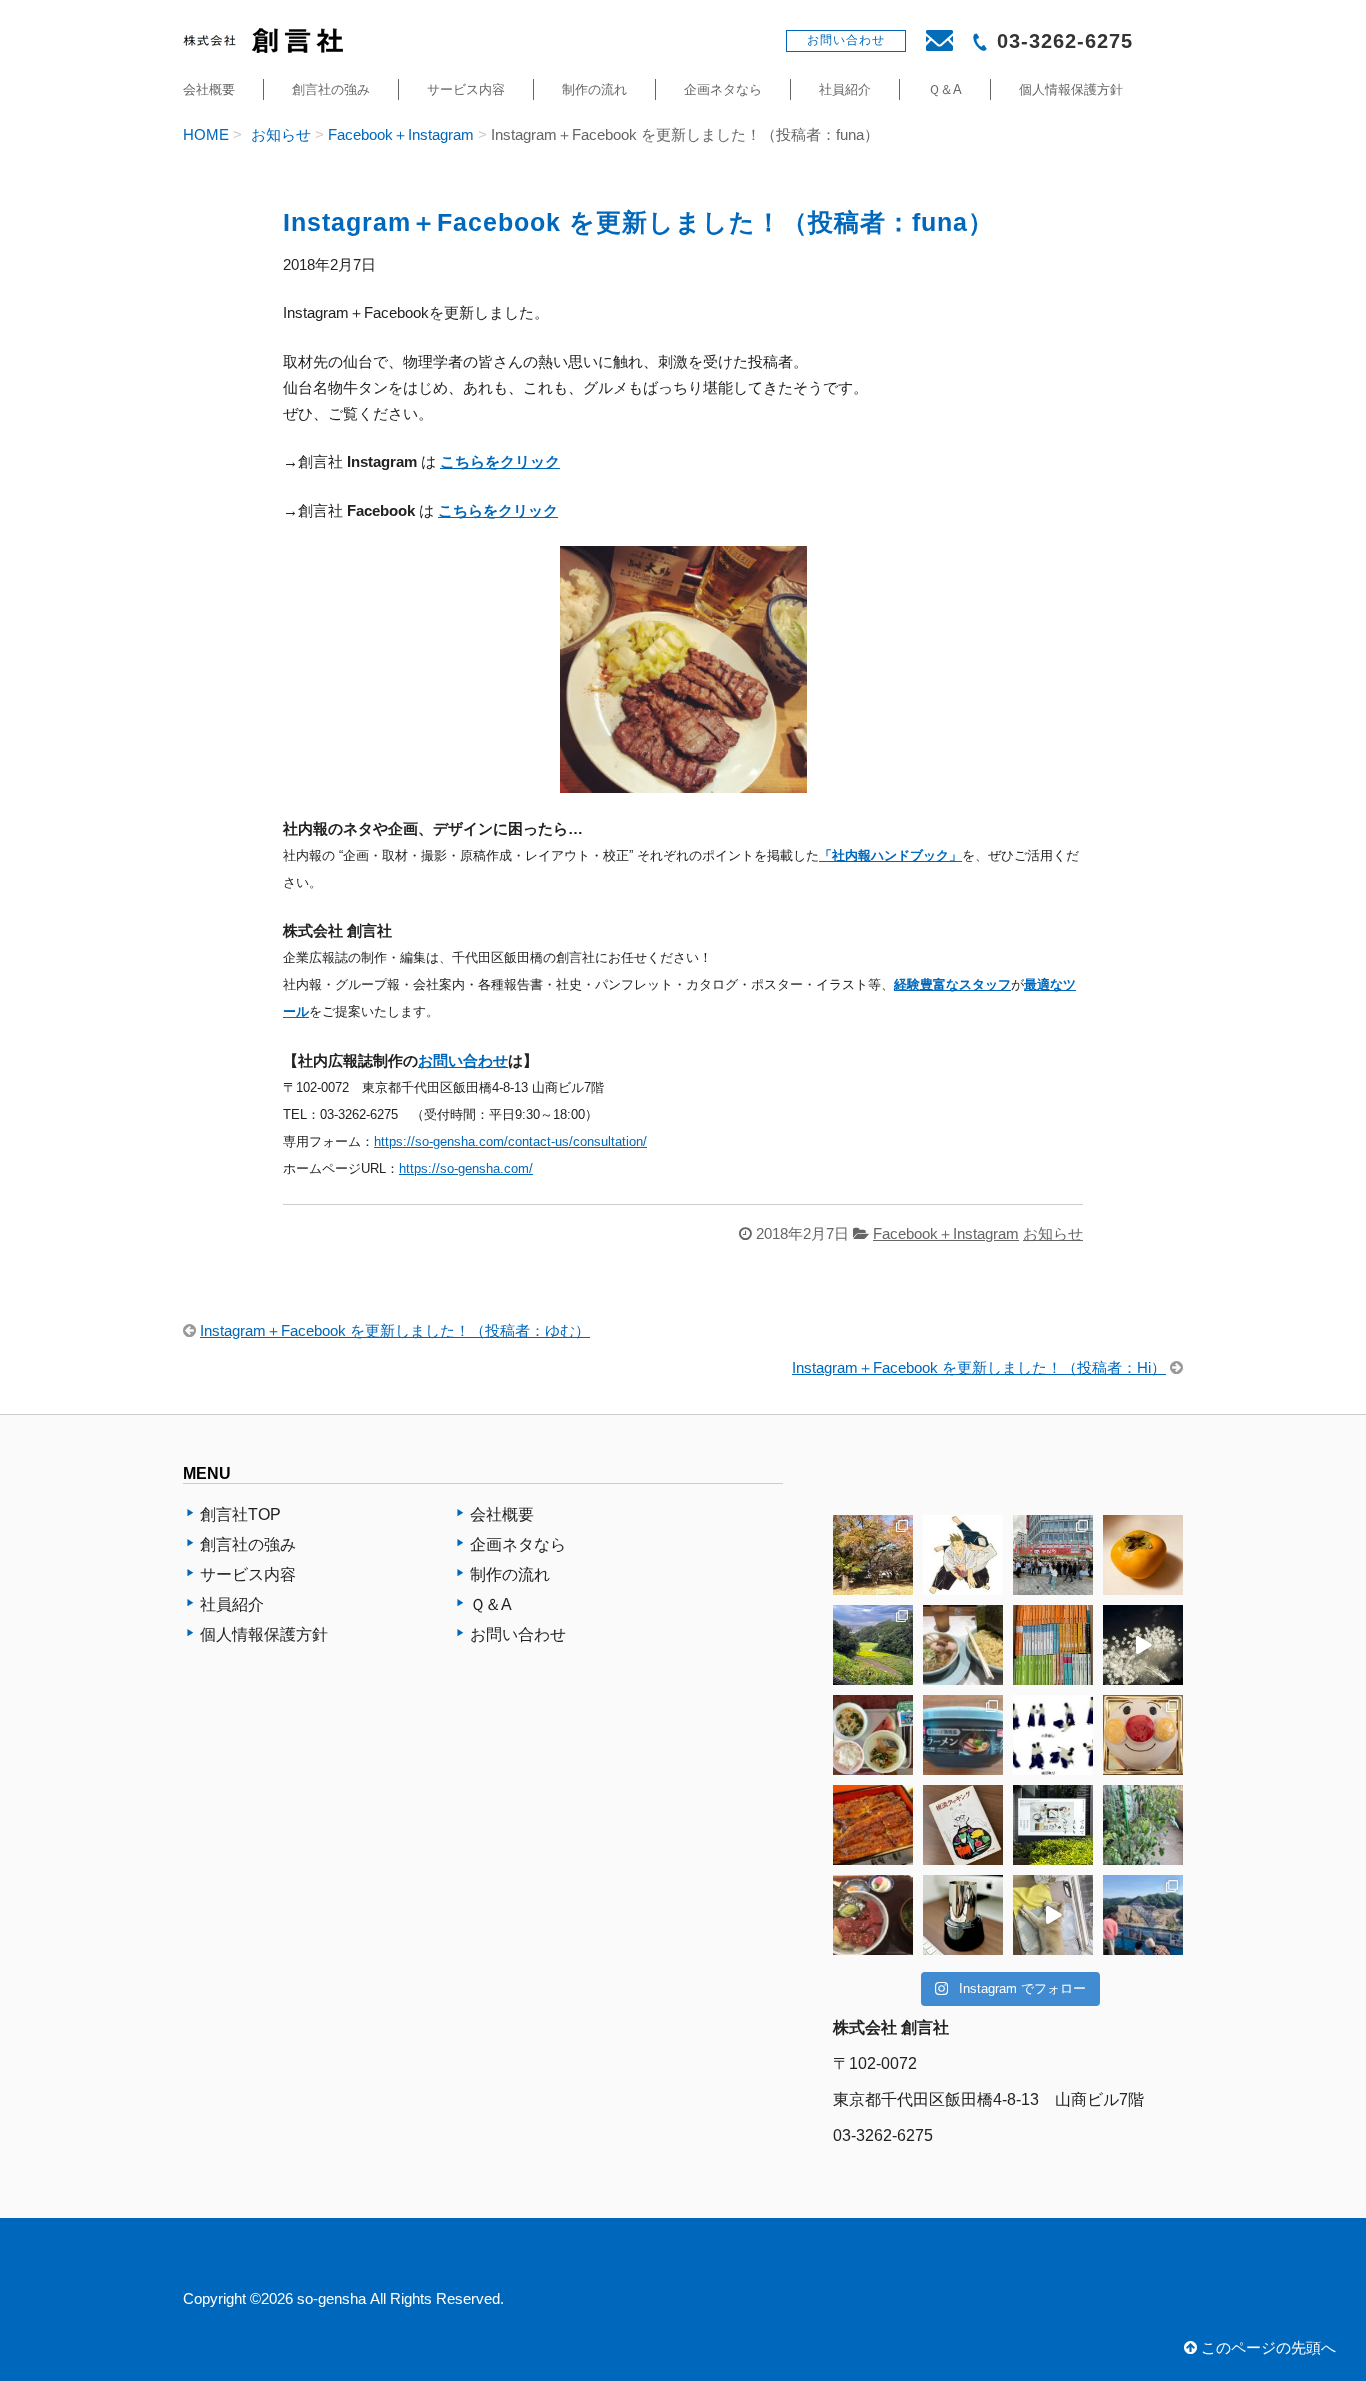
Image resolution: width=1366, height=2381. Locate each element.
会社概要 (209, 89)
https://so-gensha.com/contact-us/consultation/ (510, 1141)
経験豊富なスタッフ (952, 984)
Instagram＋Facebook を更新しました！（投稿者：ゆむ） (395, 1331)
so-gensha (331, 2299)
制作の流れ (594, 89)
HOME (206, 135)
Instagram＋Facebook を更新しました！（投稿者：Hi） (979, 1368)
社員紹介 (845, 89)
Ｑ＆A (945, 89)
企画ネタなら (723, 89)
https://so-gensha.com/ (466, 1168)
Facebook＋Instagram (401, 135)
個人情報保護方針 (1071, 89)
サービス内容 (466, 89)
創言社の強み (331, 89)
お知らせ (281, 135)
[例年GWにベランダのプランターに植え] (1143, 1825)
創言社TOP (240, 1514)
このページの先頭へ (1266, 2348)
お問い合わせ (463, 1060)
